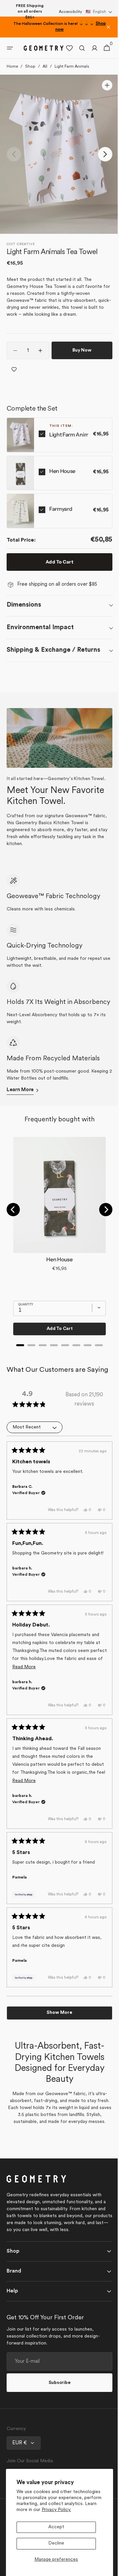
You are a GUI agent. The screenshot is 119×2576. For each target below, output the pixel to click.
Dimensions (24, 605)
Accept (56, 2527)
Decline (56, 2543)
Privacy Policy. (56, 2510)
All (45, 67)
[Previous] (13, 1215)
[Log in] (90, 48)
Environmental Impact (40, 627)
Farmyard (61, 509)
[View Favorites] (64, 48)
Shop (30, 67)
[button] (99, 12)
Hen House (62, 471)
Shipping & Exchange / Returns (53, 650)
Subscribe (57, 2411)
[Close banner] (108, 27)
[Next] (101, 1215)
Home (12, 67)
